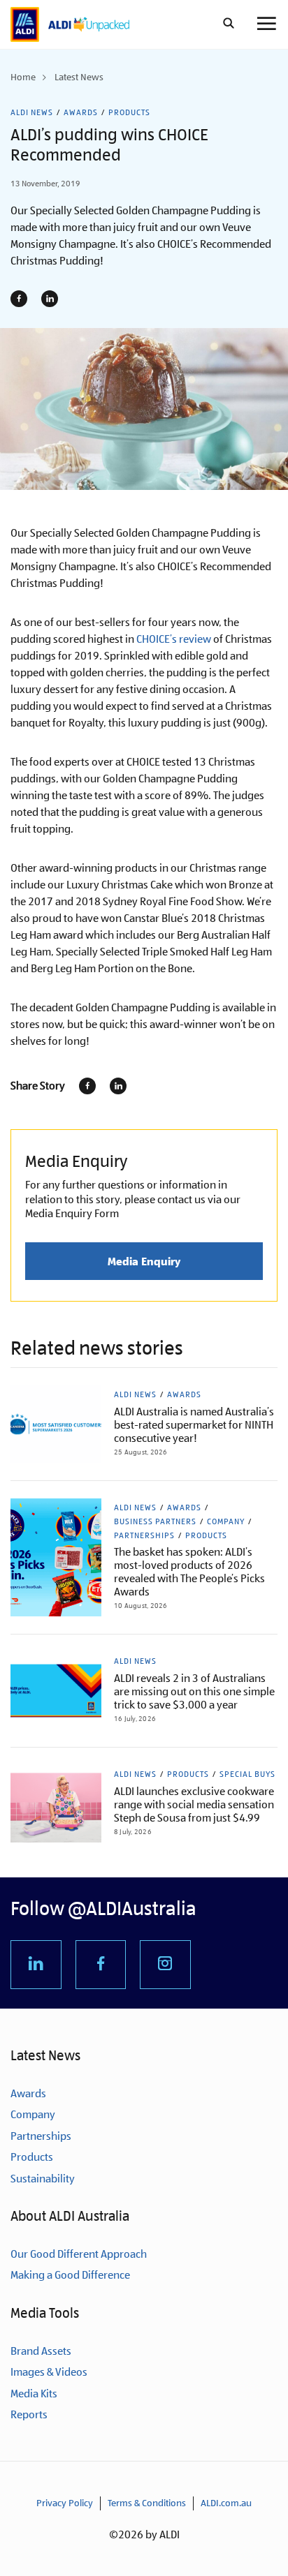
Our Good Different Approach (79, 2254)
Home (23, 77)
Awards (81, 112)
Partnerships (144, 1535)
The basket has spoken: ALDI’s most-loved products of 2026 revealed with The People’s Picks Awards (189, 1572)
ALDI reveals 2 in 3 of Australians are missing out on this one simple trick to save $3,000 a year (194, 1691)
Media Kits (34, 2393)
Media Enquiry (144, 1261)
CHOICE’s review (174, 639)
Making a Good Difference (70, 2275)
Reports (29, 2414)
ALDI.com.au (226, 2503)
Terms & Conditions (147, 2503)
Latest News (79, 77)
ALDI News (32, 112)
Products (129, 112)
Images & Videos (49, 2372)
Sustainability (43, 2179)
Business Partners (155, 1521)
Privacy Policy (65, 2503)
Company (226, 1521)
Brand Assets (41, 2351)
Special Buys (247, 1774)
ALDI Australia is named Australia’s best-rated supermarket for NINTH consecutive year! (194, 1425)
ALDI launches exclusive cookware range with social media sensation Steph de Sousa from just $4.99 (194, 1804)
